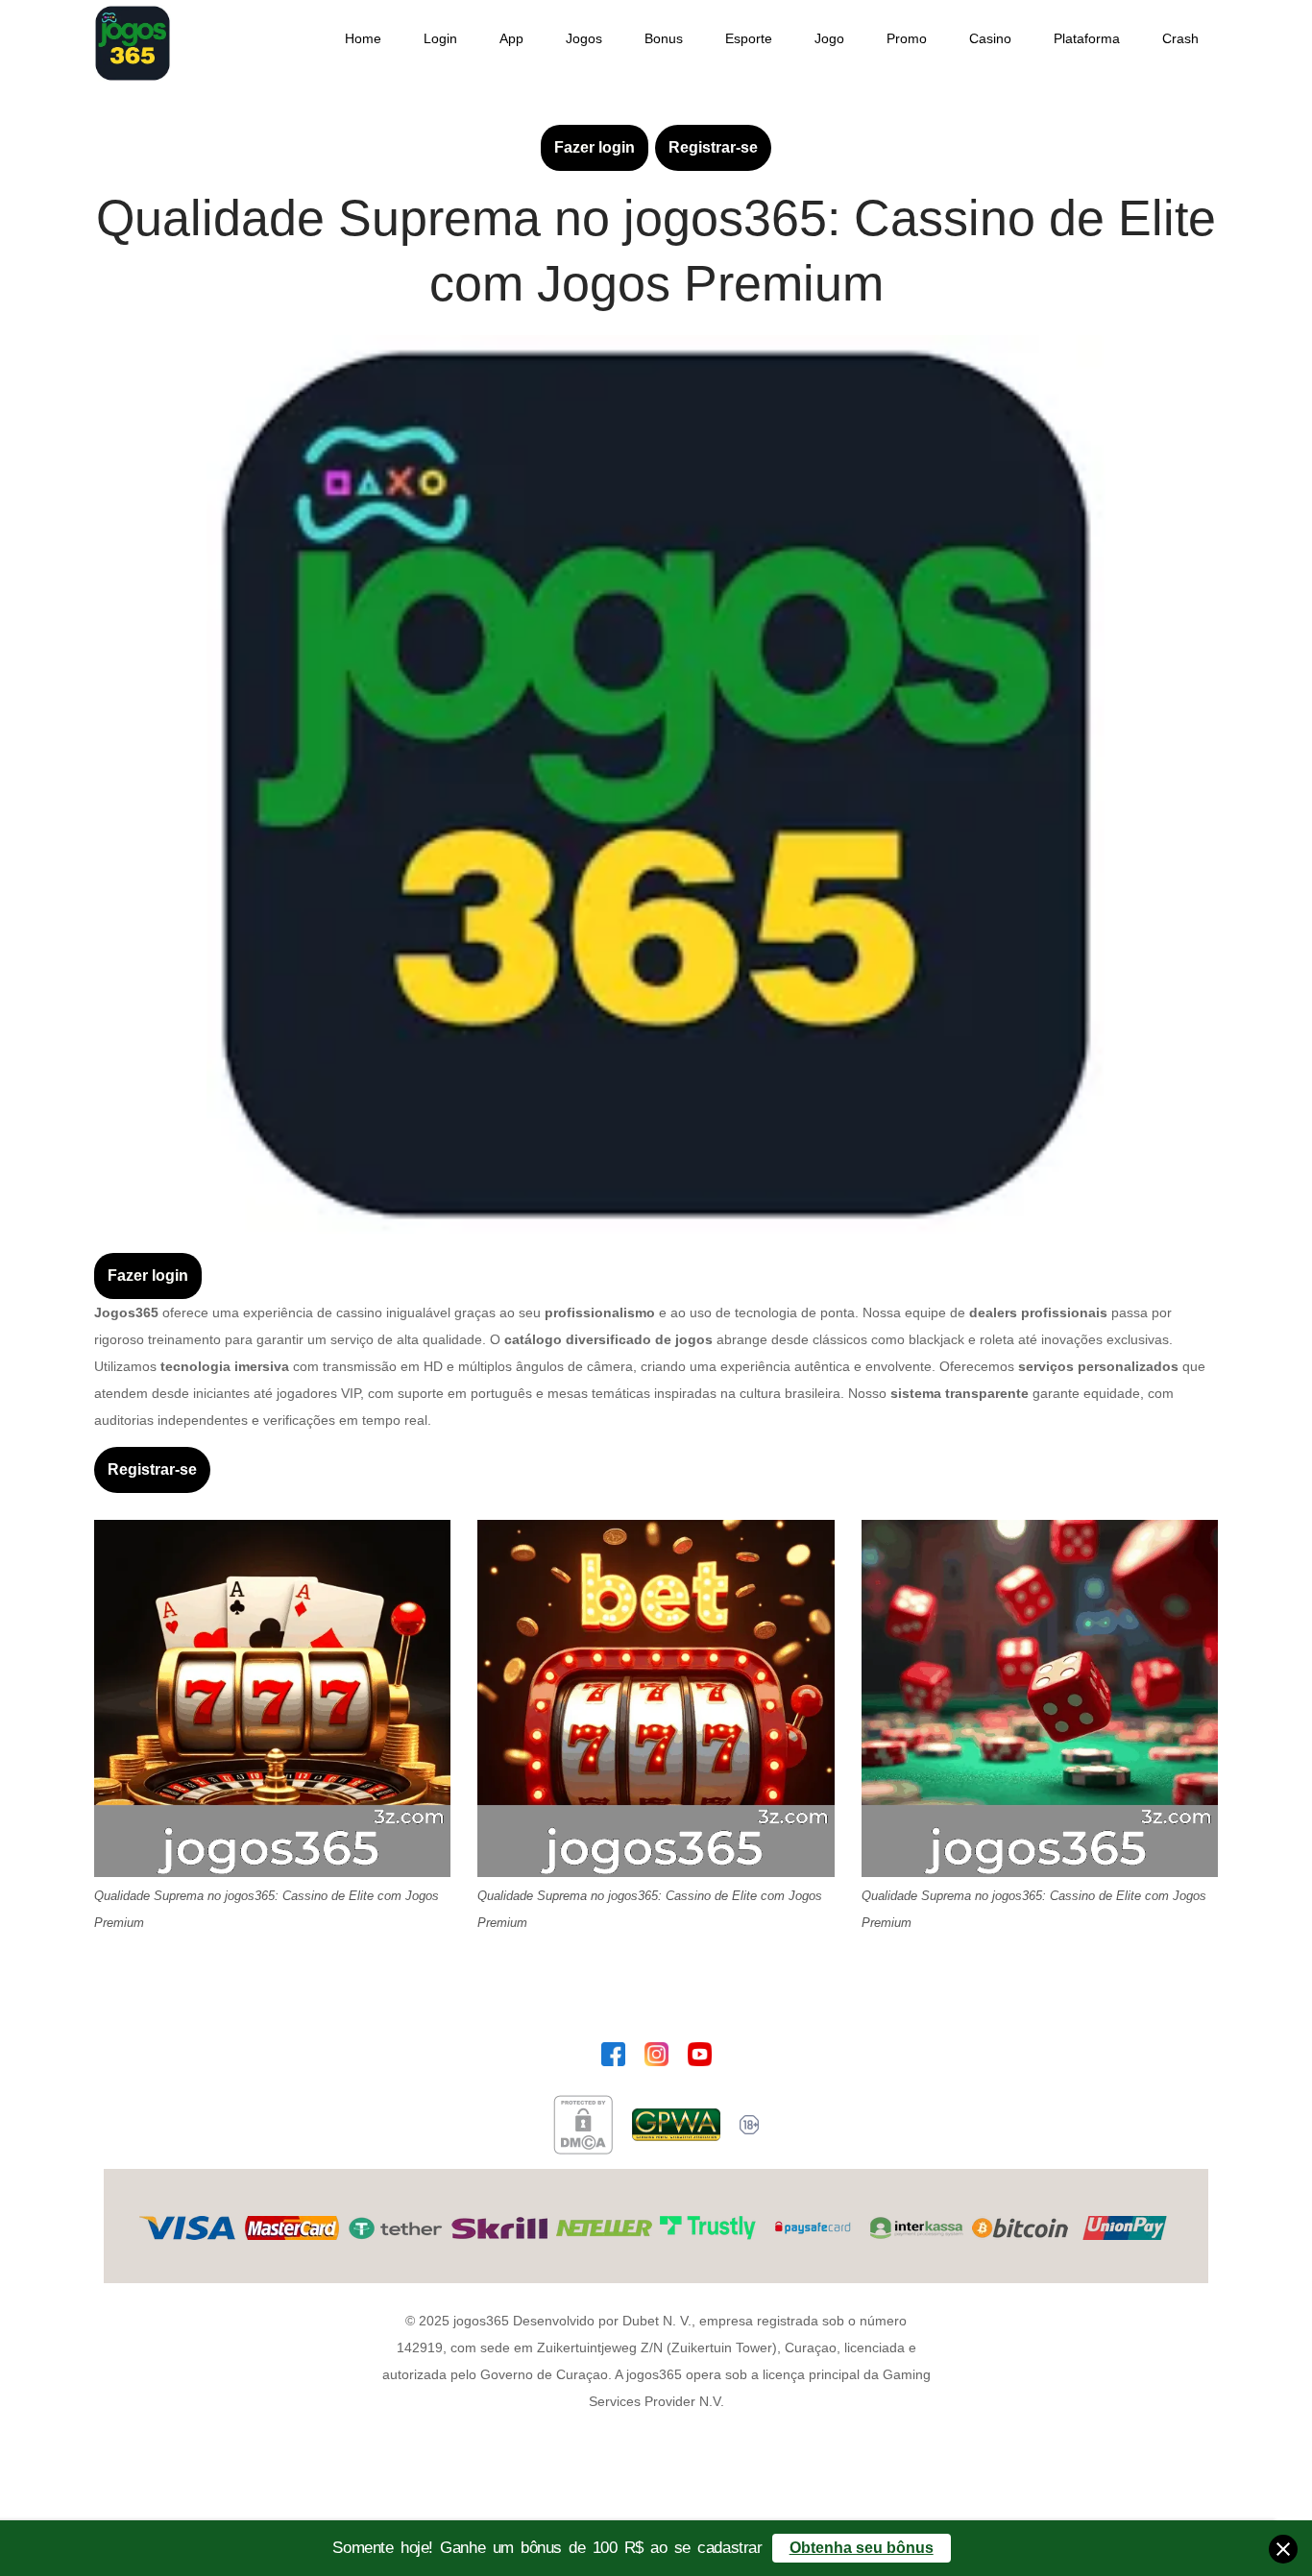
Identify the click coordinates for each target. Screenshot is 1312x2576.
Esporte (749, 38)
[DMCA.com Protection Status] (583, 2125)
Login (440, 38)
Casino (990, 38)
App (511, 38)
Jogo (829, 38)
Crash (1180, 38)
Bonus (664, 38)
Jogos (584, 38)
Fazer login (595, 147)
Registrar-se (713, 147)
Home (363, 38)
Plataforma (1087, 38)
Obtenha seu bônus (862, 2548)
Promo (907, 38)
